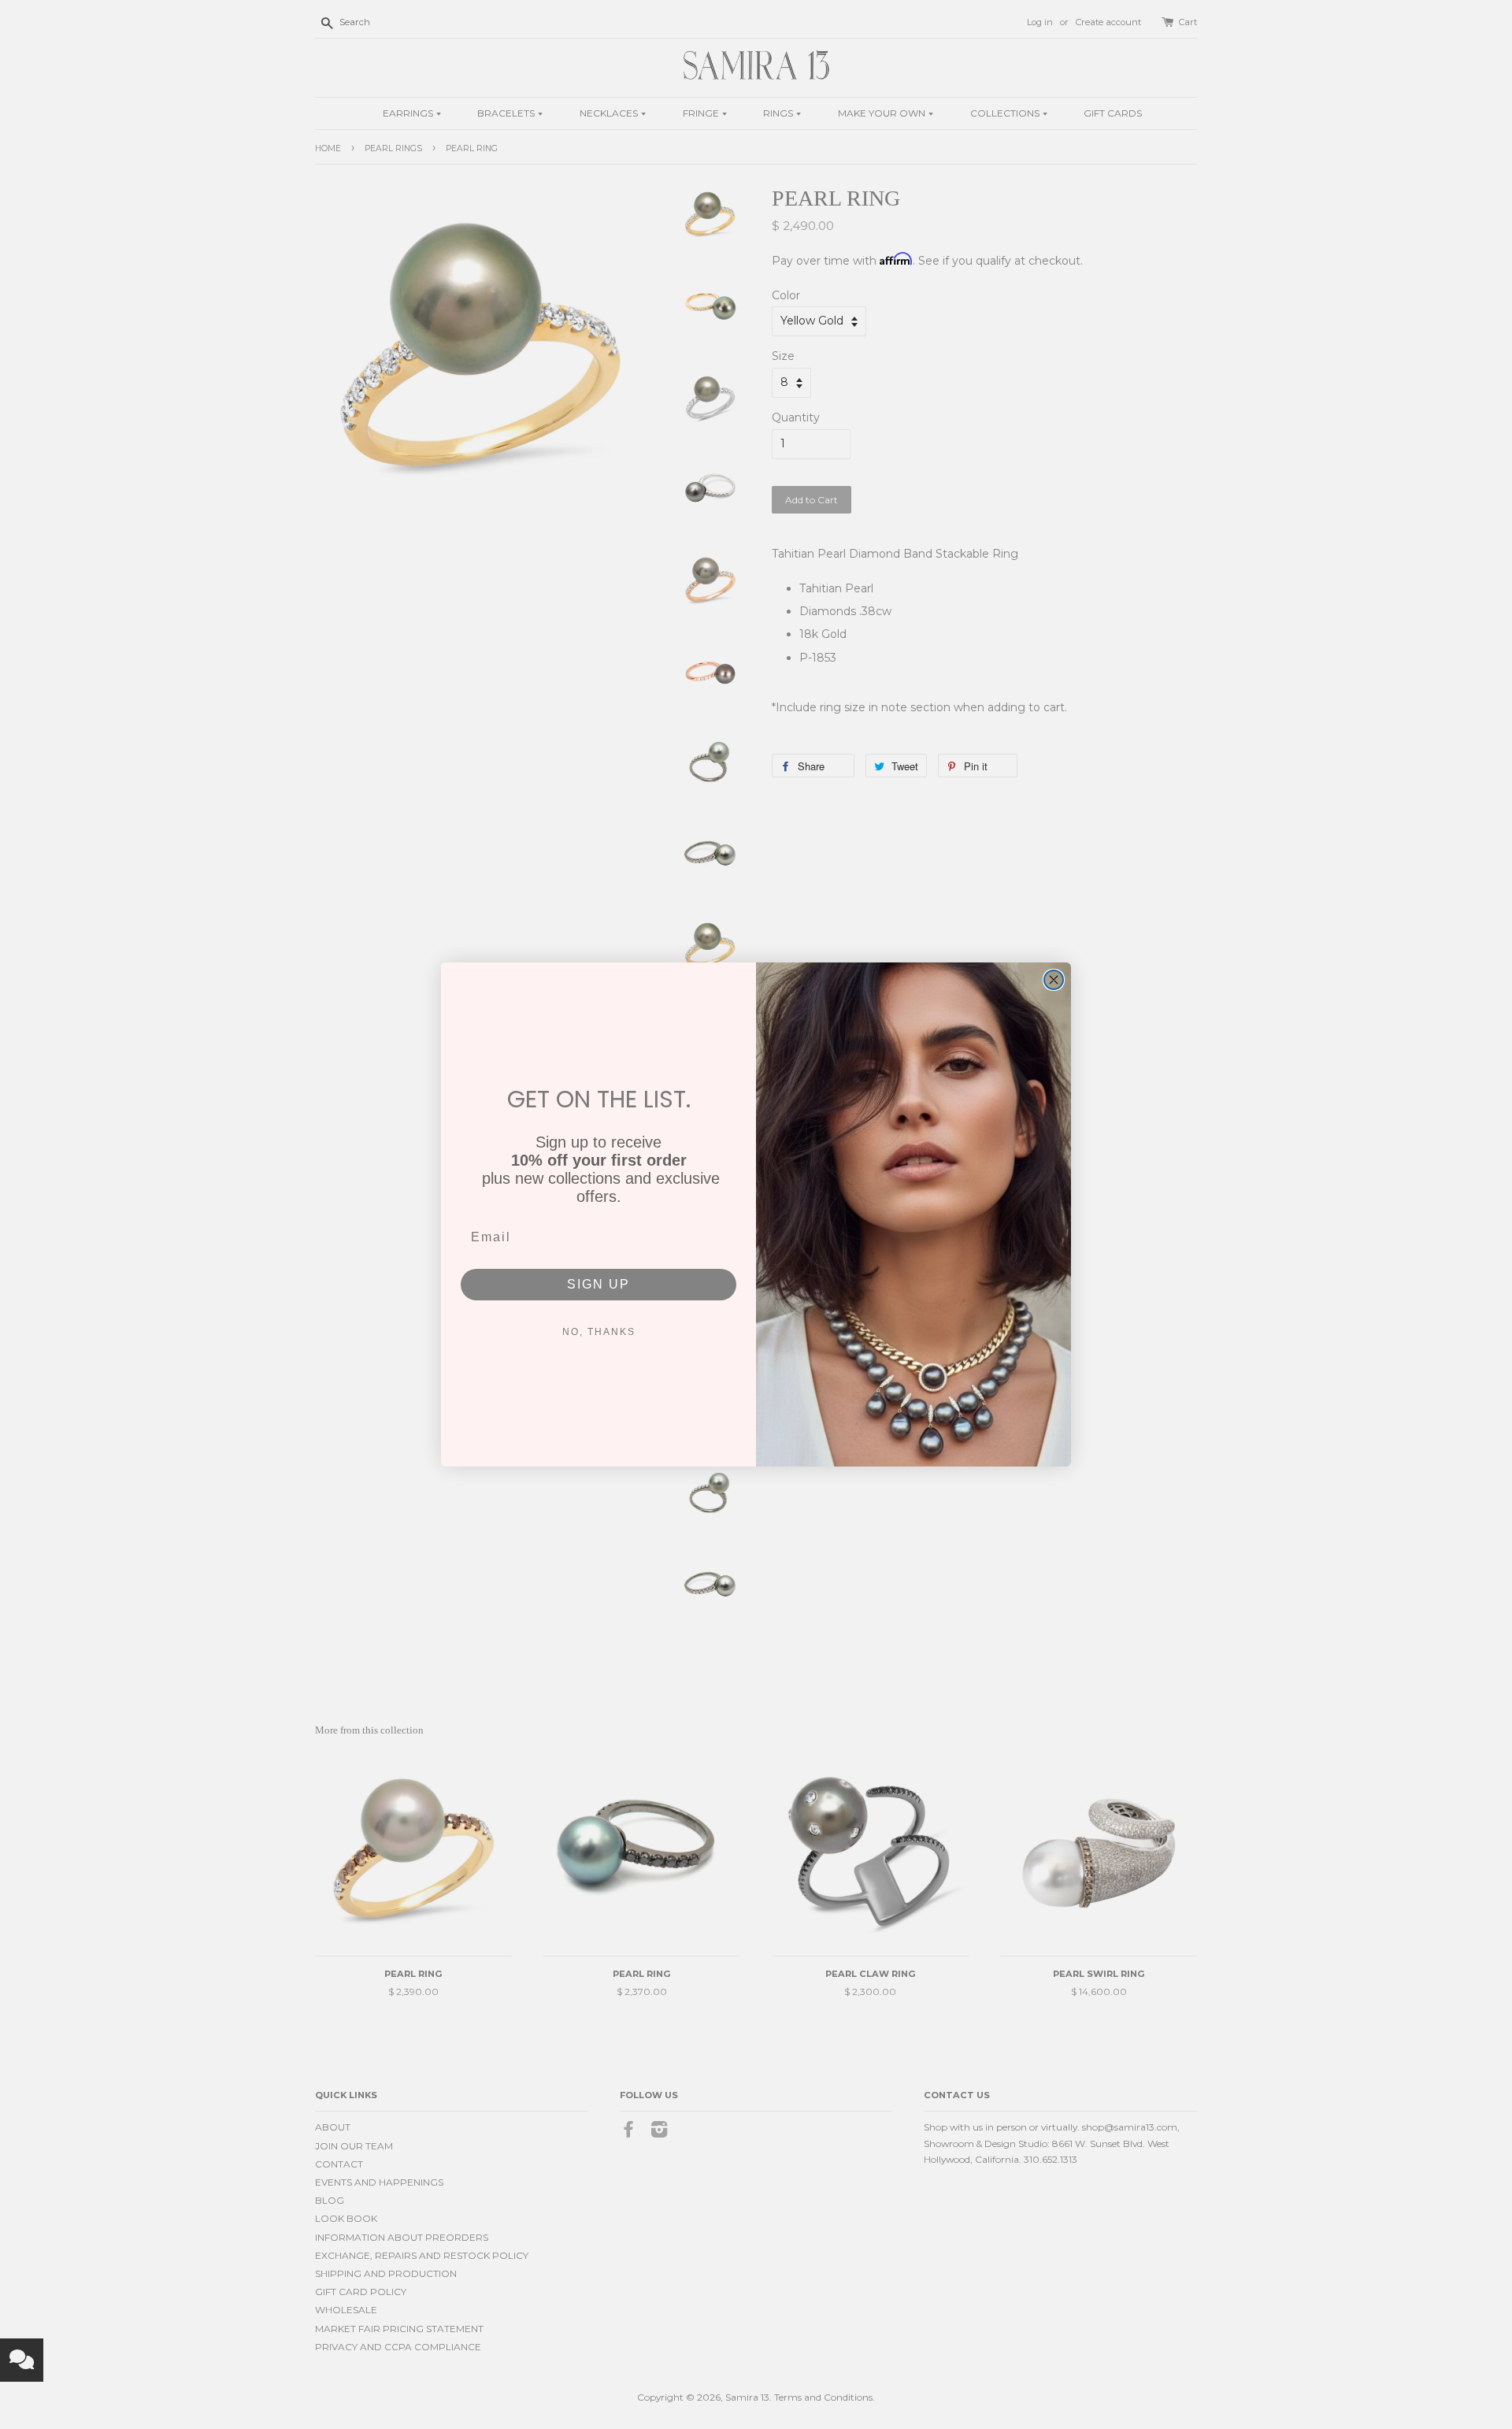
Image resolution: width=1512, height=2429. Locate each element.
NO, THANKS (599, 1332)
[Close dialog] (1054, 980)
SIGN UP (598, 1284)
